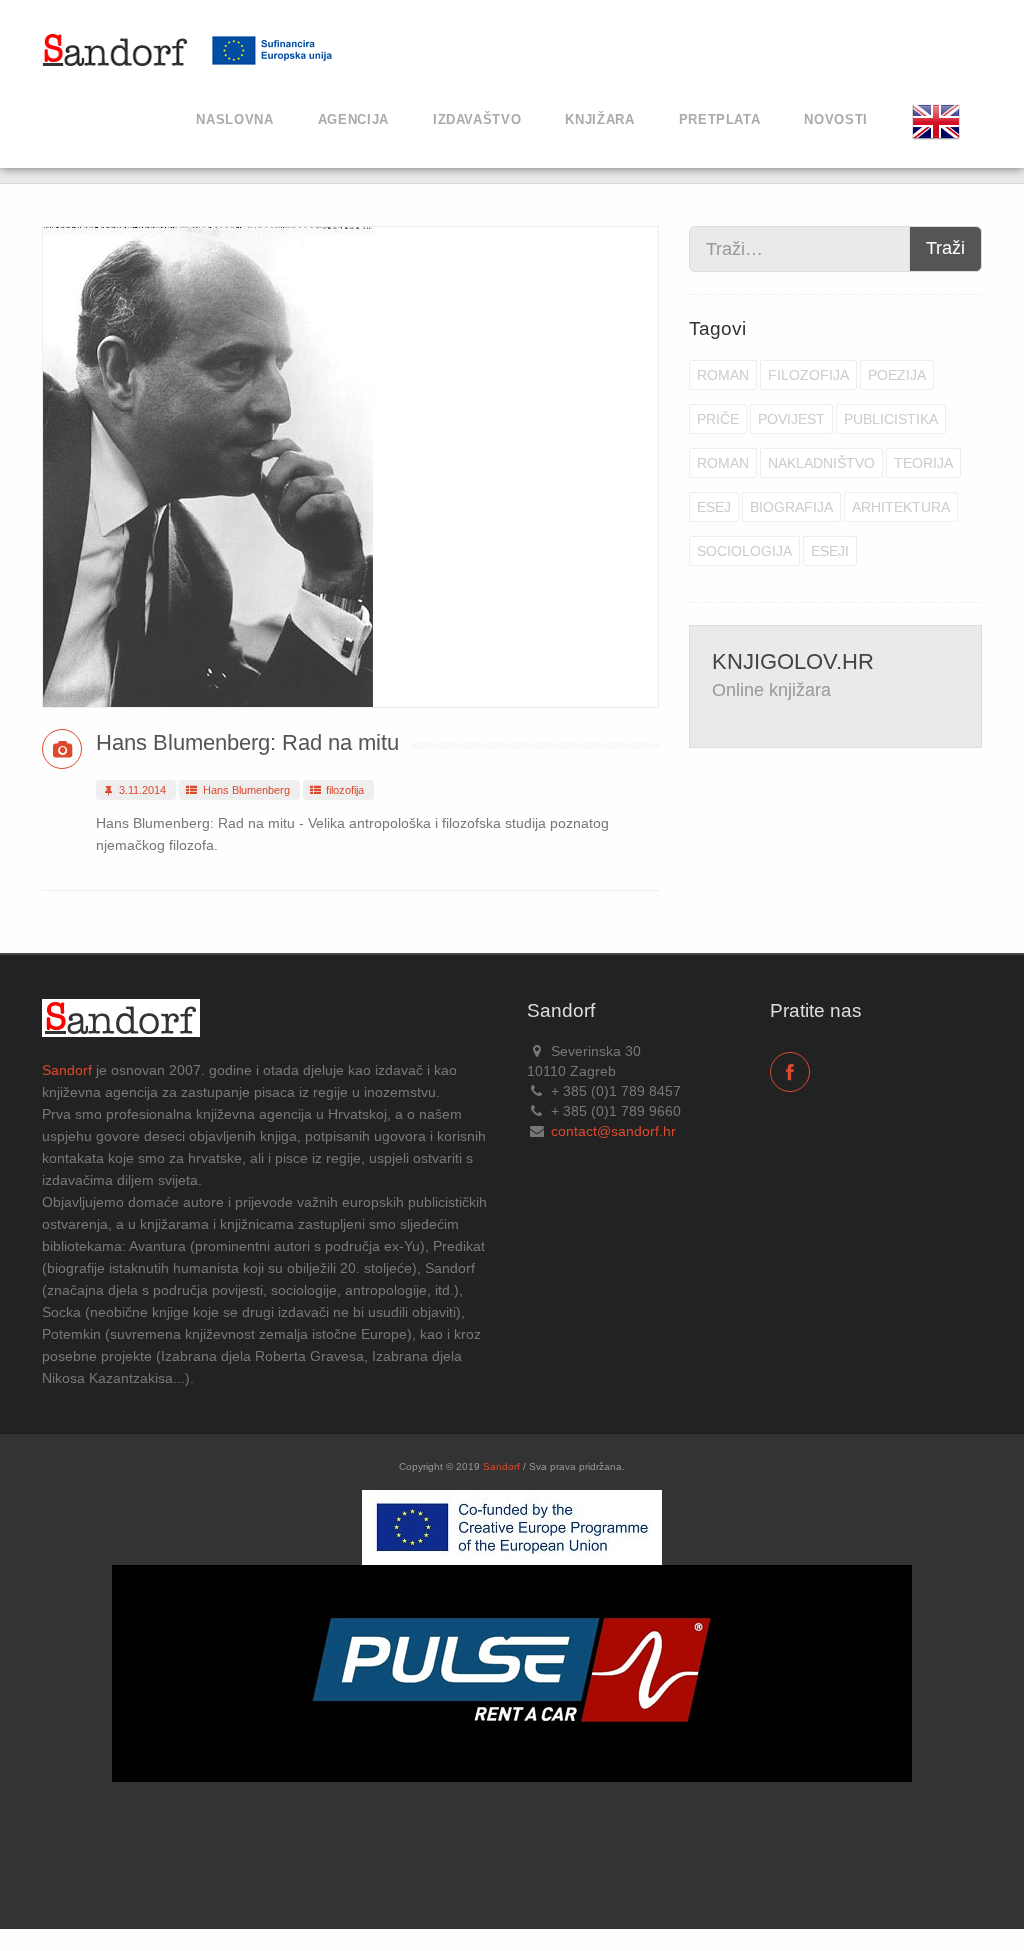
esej (714, 507)
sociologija (744, 551)
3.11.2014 (141, 790)
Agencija (353, 119)
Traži (945, 248)
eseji (830, 551)
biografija (791, 507)
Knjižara (599, 119)
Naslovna (234, 119)
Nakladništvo (821, 463)
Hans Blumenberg (245, 790)
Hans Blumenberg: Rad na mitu (247, 742)
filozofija (343, 790)
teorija (923, 463)
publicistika (891, 419)
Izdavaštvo (477, 119)
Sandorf (67, 1070)
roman (723, 375)
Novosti (836, 119)
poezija (897, 375)
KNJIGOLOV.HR (793, 661)
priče (718, 419)
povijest (791, 419)
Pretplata (720, 119)
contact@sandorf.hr (613, 1131)
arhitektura (901, 507)
